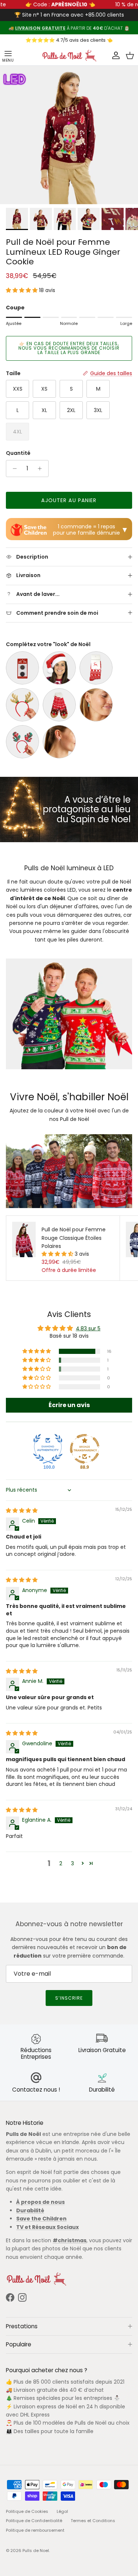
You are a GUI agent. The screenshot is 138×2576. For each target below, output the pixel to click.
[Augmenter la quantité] (42, 469)
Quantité (18, 453)
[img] (22, 1510)
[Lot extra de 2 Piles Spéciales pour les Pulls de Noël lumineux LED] (22, 668)
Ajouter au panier (69, 500)
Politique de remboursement (35, 2530)
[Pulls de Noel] (69, 56)
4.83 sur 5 (88, 1328)
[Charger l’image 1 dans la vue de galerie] (69, 135)
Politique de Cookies (27, 2511)
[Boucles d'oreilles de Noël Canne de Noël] (59, 742)
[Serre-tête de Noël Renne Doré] (22, 705)
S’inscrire (69, 1998)
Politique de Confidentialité (34, 2521)
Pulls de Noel (36, 2551)
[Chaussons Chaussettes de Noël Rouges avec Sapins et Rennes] (59, 705)
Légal (62, 2511)
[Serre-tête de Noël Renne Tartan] (22, 742)
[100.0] (48, 1449)
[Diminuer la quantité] (13, 469)
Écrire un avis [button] (69, 1405)
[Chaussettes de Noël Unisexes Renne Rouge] (96, 668)
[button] (22, 290)
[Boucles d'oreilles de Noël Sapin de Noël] (96, 705)
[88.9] (85, 1449)
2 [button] (61, 1863)
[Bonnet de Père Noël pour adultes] (59, 668)
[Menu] (8, 56)
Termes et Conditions (93, 2521)
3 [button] (72, 1863)
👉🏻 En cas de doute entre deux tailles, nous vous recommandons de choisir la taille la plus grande (69, 348)
